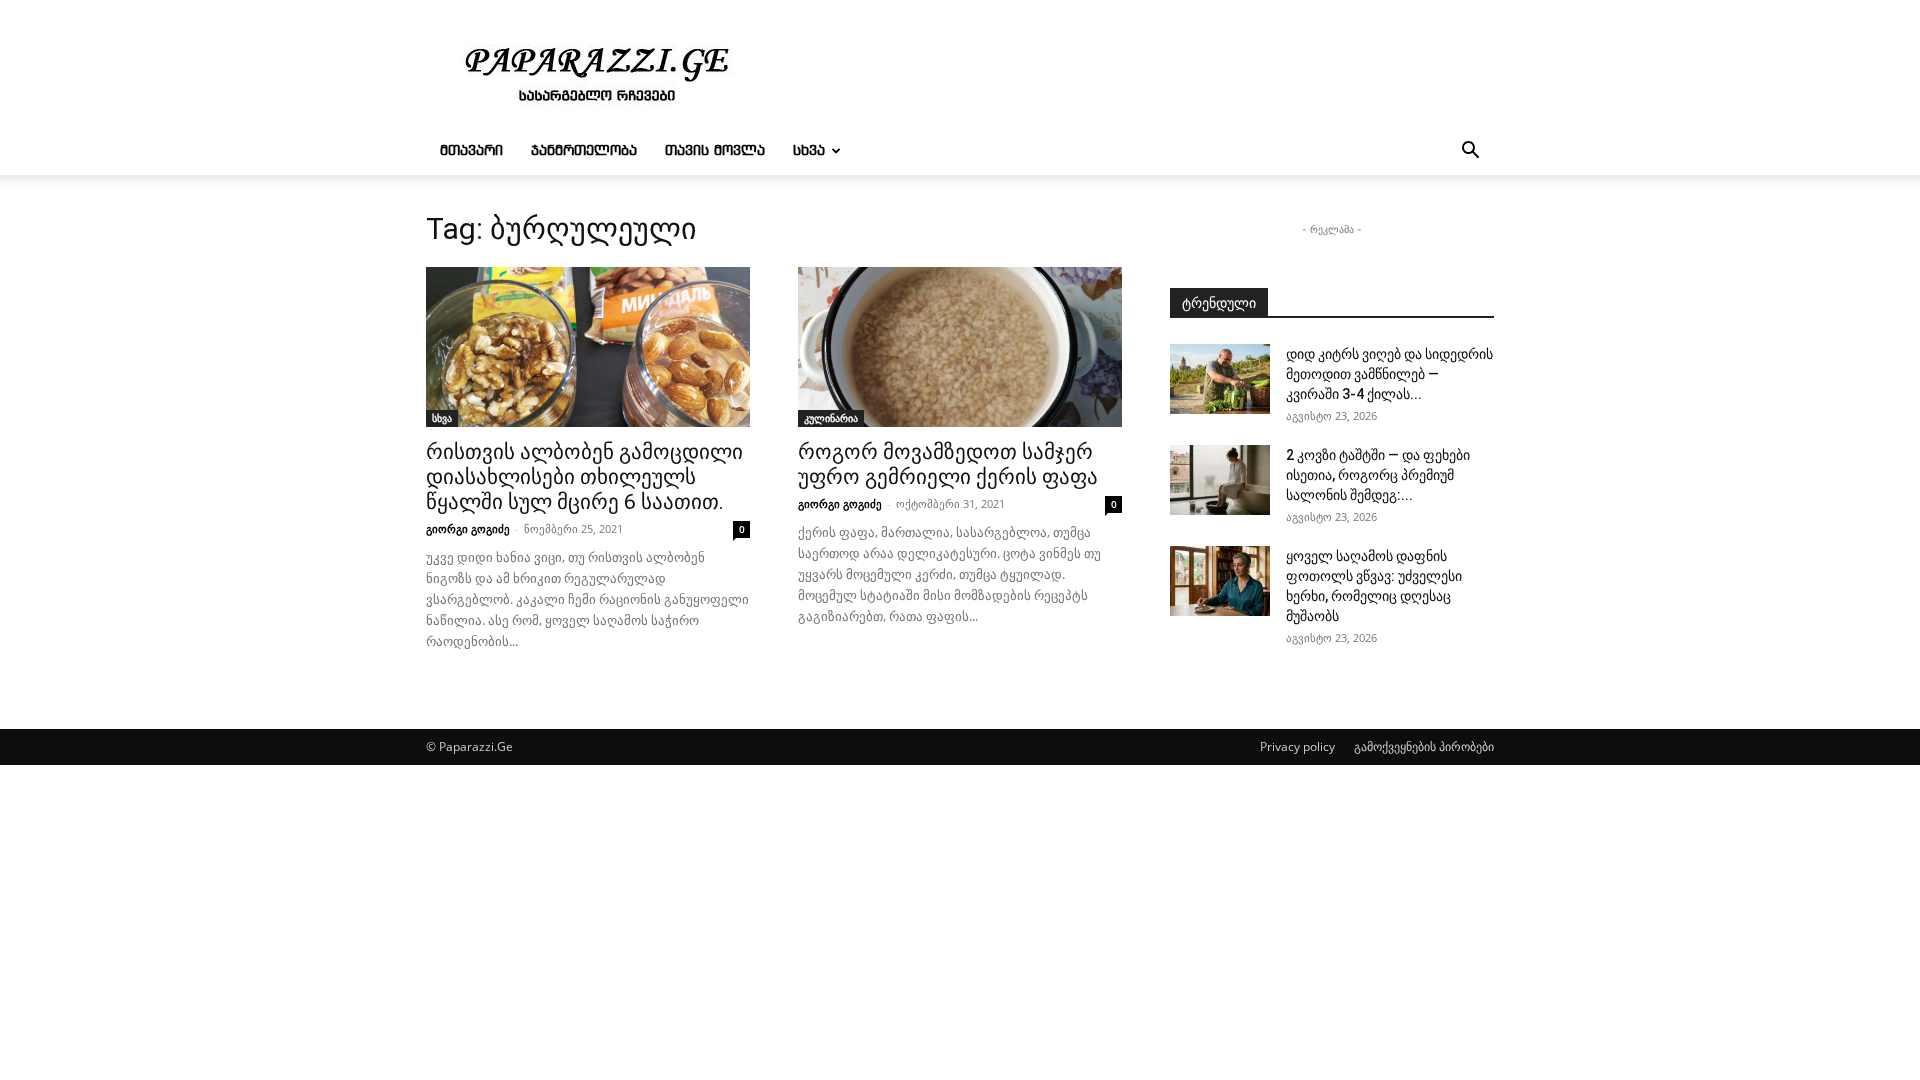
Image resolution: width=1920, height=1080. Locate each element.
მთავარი (471, 151)
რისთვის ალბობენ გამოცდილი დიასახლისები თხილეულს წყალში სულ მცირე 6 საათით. (584, 477)
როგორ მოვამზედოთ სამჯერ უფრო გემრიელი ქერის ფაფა (948, 464)
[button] (1470, 152)
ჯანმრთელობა (584, 151)
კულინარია (831, 418)
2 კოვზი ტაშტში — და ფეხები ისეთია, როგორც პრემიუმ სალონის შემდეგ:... (1378, 475)
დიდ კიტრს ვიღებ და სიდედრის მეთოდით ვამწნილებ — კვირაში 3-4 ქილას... (1389, 374)
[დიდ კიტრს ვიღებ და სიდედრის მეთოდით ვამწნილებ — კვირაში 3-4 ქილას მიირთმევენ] (1220, 379)
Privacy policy (1297, 746)
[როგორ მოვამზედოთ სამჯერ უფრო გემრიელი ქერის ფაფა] (960, 347)
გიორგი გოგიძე (468, 528)
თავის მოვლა (715, 151)
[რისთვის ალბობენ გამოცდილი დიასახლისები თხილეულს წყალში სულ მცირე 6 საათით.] (588, 347)
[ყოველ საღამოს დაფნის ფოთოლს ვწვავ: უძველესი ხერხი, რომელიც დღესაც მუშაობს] (1220, 581)
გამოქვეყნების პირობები (1424, 746)
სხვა (809, 151)
